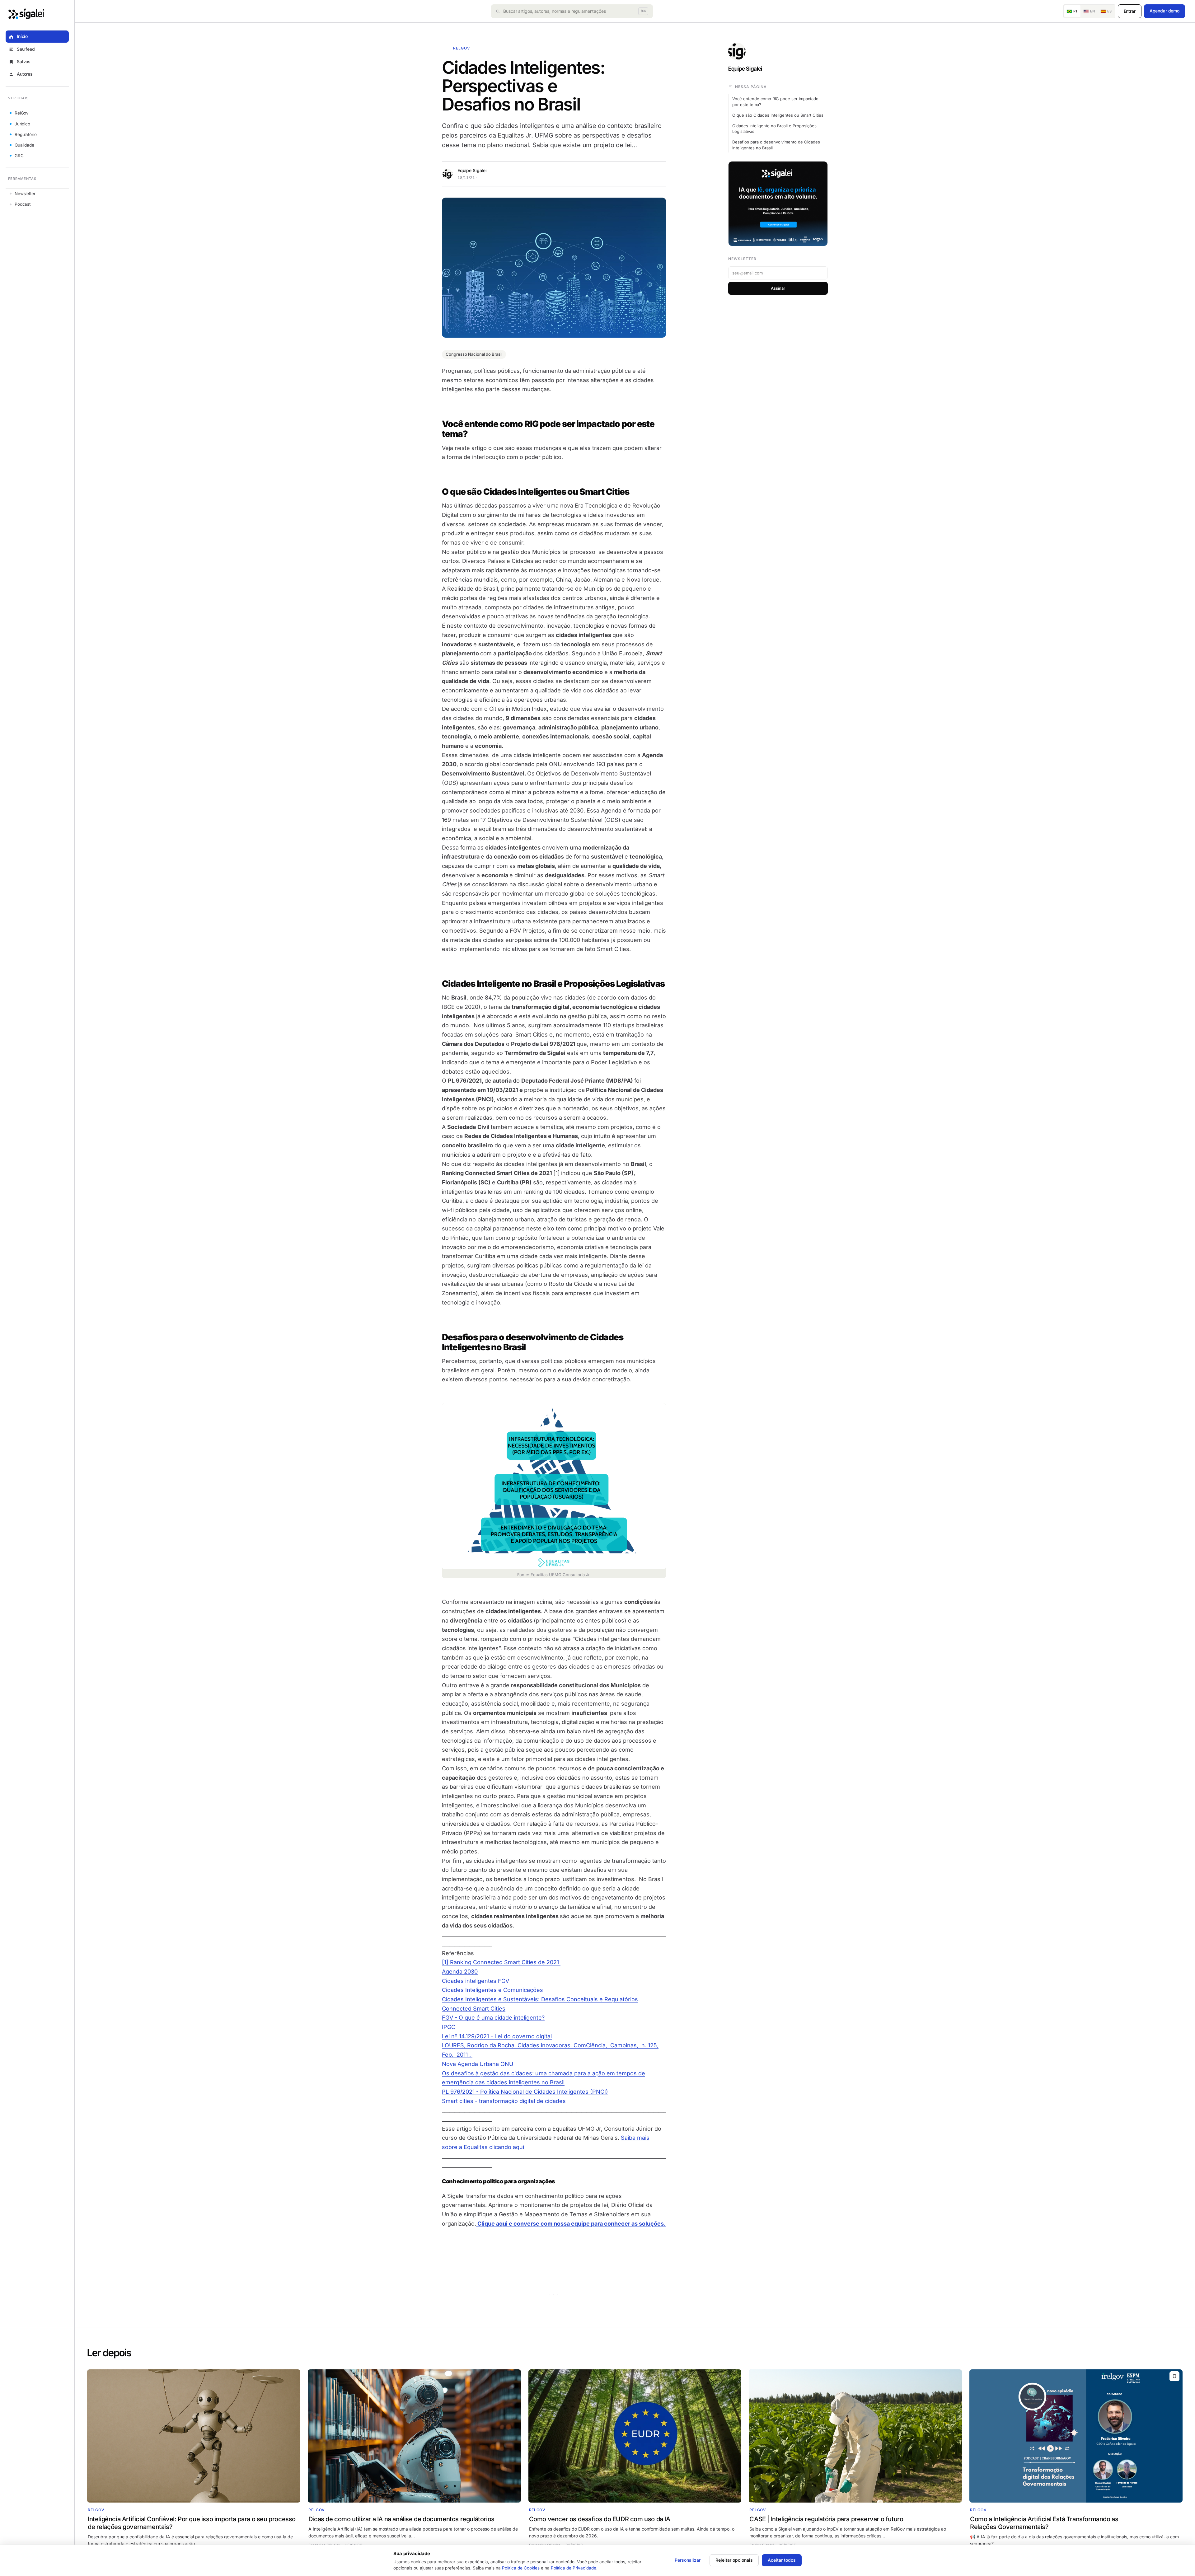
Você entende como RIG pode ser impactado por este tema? (775, 102)
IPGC (449, 2027)
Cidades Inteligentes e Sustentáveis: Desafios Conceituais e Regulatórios (540, 1999)
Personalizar (688, 2560)
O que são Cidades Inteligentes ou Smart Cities (778, 115)
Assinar (778, 288)
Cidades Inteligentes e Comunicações (492, 1990)
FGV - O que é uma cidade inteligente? (493, 2018)
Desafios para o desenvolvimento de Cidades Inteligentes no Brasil (776, 145)
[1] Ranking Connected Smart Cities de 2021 (501, 1962)
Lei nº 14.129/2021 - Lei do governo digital (497, 2036)
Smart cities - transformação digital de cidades (504, 2101)
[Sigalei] (26, 14)
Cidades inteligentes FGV (476, 1981)
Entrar (1130, 11)
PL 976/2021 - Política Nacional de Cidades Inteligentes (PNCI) (525, 2092)
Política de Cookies (521, 2568)
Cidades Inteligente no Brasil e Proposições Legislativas (774, 129)
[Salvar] (1174, 2376)
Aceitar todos (782, 2560)
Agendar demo (1165, 11)
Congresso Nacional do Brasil (474, 354)
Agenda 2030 (460, 1972)
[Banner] (778, 204)
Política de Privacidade (574, 2568)
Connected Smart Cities (474, 2009)
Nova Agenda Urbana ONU (478, 2064)
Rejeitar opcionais (734, 2560)
